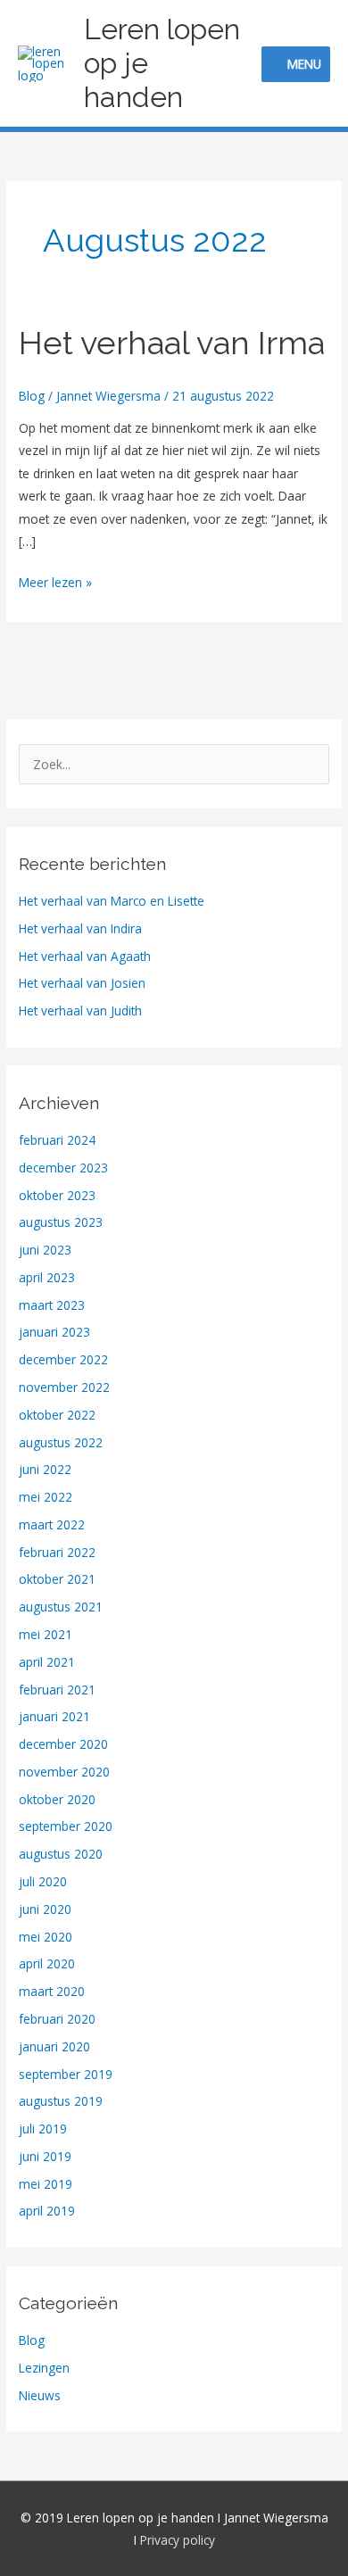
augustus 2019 (61, 2101)
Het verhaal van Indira (80, 928)
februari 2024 (57, 1140)
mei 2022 (46, 1497)
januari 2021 (54, 1716)
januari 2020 (54, 2046)
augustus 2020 (61, 1854)
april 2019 (47, 2211)
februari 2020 (57, 2019)
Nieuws (40, 2395)
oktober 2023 (57, 1195)
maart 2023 (52, 1305)
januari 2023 (54, 1332)
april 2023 (47, 1277)
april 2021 (47, 1662)
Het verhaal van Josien (82, 983)
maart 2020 (52, 1991)
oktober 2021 (57, 1579)
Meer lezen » (55, 581)
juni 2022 (45, 1469)
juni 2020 (45, 1909)
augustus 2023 (61, 1222)
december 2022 (63, 1359)
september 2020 (66, 1826)
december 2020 (63, 1744)
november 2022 (64, 1387)
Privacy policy (178, 2540)
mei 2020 (46, 1937)
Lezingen (44, 2368)
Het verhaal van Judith (80, 1011)
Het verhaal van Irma (172, 343)
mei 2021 (46, 1634)
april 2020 (47, 1963)
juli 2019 (43, 2129)
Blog (32, 396)
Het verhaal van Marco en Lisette (112, 901)
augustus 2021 (61, 1607)
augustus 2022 (61, 1442)
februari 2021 (57, 1690)
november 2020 (64, 1772)
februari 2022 (57, 1552)
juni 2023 (45, 1250)
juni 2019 (45, 2156)
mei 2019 (46, 2184)
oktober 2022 (57, 1415)
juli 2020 (43, 1881)
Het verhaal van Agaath (85, 956)
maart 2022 (52, 1524)
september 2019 (66, 2074)
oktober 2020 (57, 1799)
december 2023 (63, 1168)
